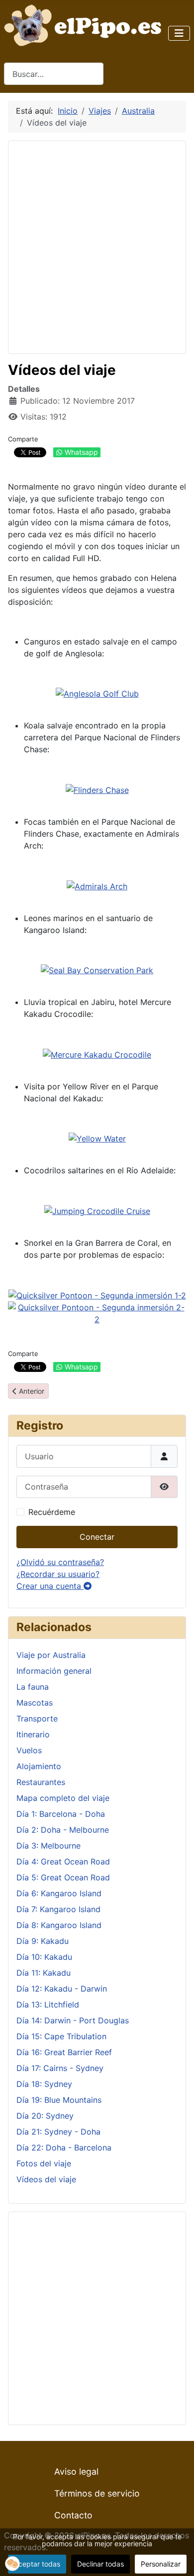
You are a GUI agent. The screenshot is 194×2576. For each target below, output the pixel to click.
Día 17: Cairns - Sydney (60, 2068)
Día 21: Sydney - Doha (58, 2132)
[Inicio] (85, 24)
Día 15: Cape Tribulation (61, 2036)
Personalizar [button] (161, 2564)
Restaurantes (41, 1782)
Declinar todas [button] (100, 2564)
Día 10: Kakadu (44, 1957)
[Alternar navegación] (179, 33)
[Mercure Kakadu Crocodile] (97, 1054)
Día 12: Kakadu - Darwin (62, 1989)
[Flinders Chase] (97, 789)
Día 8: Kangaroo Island (59, 1925)
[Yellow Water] (97, 1138)
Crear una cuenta (50, 1586)
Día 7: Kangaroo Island (58, 1909)
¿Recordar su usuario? (58, 1574)
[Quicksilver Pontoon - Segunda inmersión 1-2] (97, 1294)
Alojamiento (39, 1766)
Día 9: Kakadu (43, 1941)
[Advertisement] (97, 246)
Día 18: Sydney (44, 2084)
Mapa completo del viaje (63, 1798)
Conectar (97, 1537)
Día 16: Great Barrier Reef (64, 2052)
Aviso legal (76, 2471)
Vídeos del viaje (46, 2179)
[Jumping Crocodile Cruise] (97, 1210)
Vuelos (29, 1750)
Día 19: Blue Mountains (59, 2100)
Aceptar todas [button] (37, 2564)
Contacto (73, 2515)
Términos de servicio (97, 2493)
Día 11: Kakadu (44, 1973)
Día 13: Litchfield (48, 2004)
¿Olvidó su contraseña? (60, 1562)
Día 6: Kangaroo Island (59, 1893)
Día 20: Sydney (45, 2116)
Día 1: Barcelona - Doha (61, 1814)
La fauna (33, 1687)
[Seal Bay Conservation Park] (97, 970)
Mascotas (35, 1703)
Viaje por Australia (51, 1655)
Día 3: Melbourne (48, 1846)
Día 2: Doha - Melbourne (63, 1830)
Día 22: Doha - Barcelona (64, 2147)
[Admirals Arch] (97, 885)
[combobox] (54, 74)
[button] (12, 2564)
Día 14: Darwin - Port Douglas (73, 2020)
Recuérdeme (52, 1512)
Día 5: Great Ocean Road (63, 1877)
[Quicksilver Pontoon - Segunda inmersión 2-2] (97, 1312)
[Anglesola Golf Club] (97, 693)
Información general (54, 1671)
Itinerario (33, 1734)
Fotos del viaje (44, 2163)
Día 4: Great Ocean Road (63, 1861)
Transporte (37, 1718)
